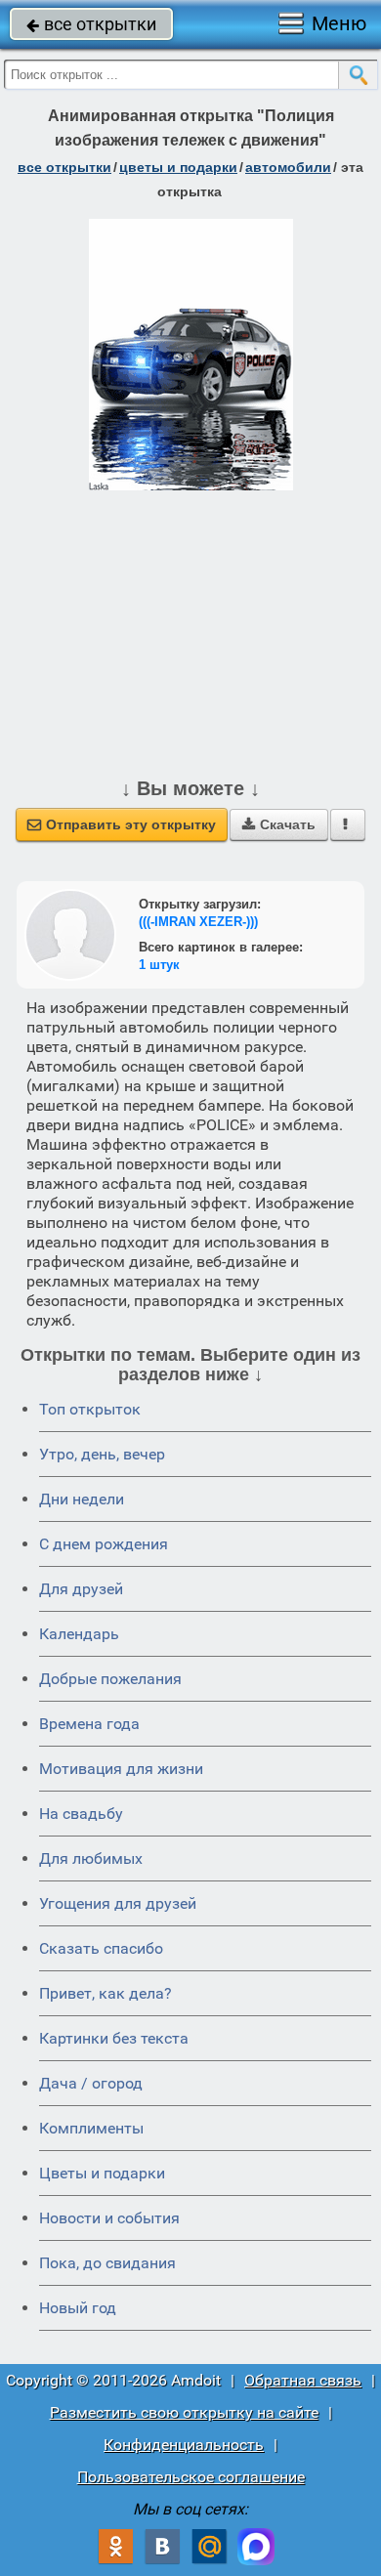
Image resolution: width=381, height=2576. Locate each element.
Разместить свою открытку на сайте (184, 2412)
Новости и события (109, 2218)
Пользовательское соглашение (191, 2477)
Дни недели (82, 1499)
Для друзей (81, 1589)
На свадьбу (81, 1814)
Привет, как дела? (106, 1993)
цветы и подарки (178, 167)
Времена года (89, 1724)
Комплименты (91, 2128)
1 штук (159, 965)
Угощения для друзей (118, 1903)
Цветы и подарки (102, 2173)
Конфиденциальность (184, 2445)
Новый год (78, 2308)
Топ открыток (90, 1409)
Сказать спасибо (101, 1948)
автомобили (288, 167)
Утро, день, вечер (102, 1454)
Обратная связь (303, 2380)
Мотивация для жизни (121, 1769)
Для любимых (91, 1858)
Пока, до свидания (107, 2263)
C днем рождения (104, 1544)
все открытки (91, 24)
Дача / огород (91, 2083)
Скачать (279, 824)
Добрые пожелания (110, 1679)
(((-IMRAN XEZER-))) (198, 922)
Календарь (79, 1634)
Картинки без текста (114, 2038)
